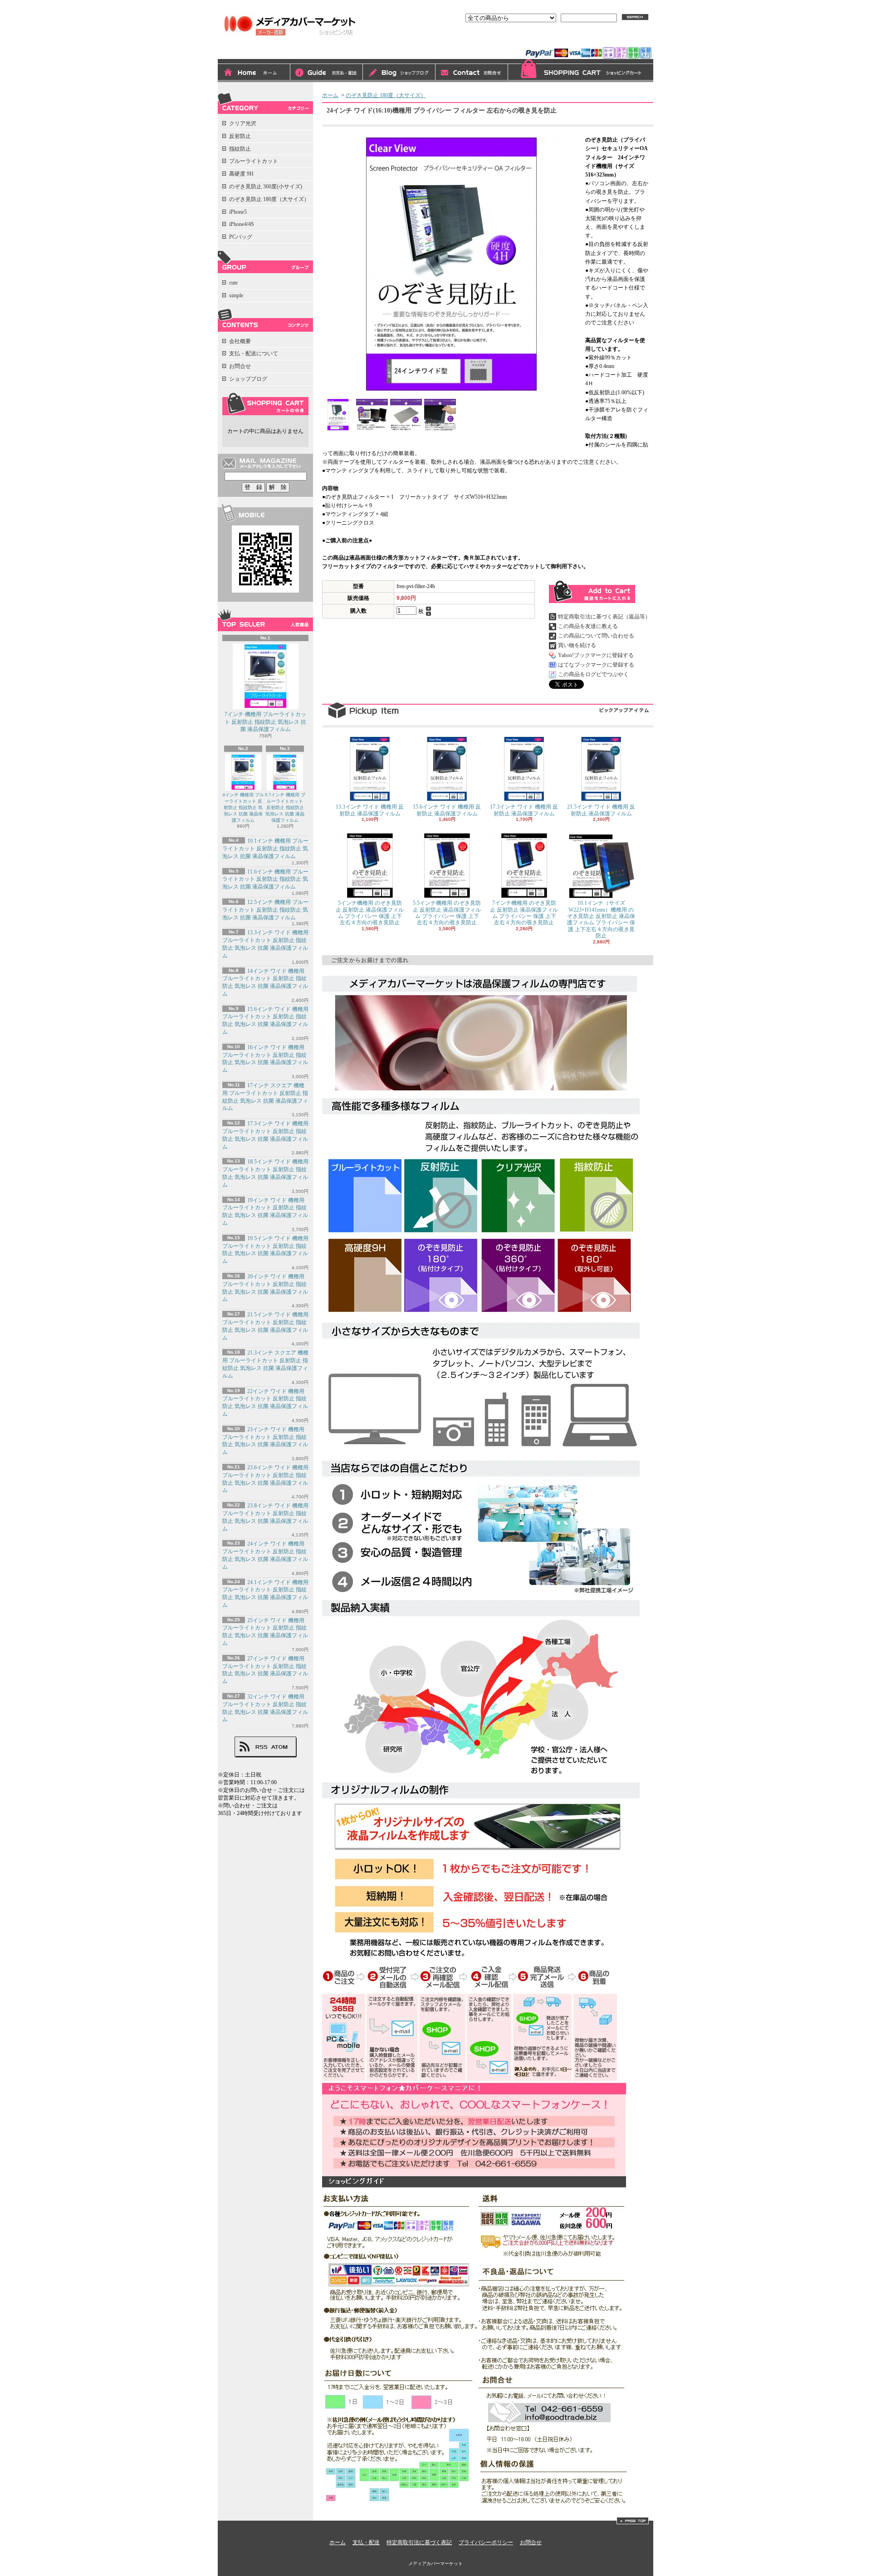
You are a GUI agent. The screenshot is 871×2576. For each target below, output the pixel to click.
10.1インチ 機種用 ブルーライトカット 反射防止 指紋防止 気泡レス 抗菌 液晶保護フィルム (265, 849)
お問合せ (472, 73)
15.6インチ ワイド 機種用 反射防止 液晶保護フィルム (447, 810)
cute (233, 283)
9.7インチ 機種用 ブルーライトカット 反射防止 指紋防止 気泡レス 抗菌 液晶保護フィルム (285, 807)
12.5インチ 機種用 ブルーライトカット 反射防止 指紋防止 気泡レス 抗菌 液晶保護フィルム (265, 910)
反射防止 (240, 136)
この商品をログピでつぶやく (593, 674)
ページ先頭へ (633, 2521)
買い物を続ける (577, 645)
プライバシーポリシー (486, 2542)
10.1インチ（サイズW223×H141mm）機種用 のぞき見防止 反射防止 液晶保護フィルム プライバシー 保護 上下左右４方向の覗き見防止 (601, 919)
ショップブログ (399, 73)
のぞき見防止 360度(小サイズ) (266, 186)
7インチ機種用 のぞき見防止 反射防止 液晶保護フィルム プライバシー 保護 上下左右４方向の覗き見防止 (524, 913)
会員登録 (586, 39)
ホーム (254, 73)
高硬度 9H (241, 174)
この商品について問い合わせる (596, 636)
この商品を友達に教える (588, 626)
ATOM (280, 1747)
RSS (261, 1747)
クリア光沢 (243, 123)
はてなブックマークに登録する (596, 665)
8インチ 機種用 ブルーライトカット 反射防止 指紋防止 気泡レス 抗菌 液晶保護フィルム (243, 807)
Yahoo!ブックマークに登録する (596, 655)
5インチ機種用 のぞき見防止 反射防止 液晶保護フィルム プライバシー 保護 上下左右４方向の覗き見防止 (370, 913)
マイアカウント (630, 39)
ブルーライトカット (254, 161)
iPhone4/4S (242, 224)
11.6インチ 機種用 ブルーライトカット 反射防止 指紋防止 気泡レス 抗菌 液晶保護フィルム (265, 879)
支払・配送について (327, 73)
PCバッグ (241, 237)
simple (236, 295)
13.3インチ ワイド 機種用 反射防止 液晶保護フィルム (370, 810)
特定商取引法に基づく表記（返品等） (604, 617)
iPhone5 (238, 212)
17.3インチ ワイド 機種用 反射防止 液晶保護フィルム (524, 810)
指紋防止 (240, 149)
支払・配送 (366, 2542)
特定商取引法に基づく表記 (419, 2542)
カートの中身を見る (265, 404)
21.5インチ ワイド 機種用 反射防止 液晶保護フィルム (601, 810)
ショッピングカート (581, 71)
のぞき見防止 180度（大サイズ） (269, 199)
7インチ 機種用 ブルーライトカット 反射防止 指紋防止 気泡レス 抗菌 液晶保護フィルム (265, 722)
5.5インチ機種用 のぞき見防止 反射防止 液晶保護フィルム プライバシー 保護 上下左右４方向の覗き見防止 (447, 913)
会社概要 (240, 341)
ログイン (551, 39)
